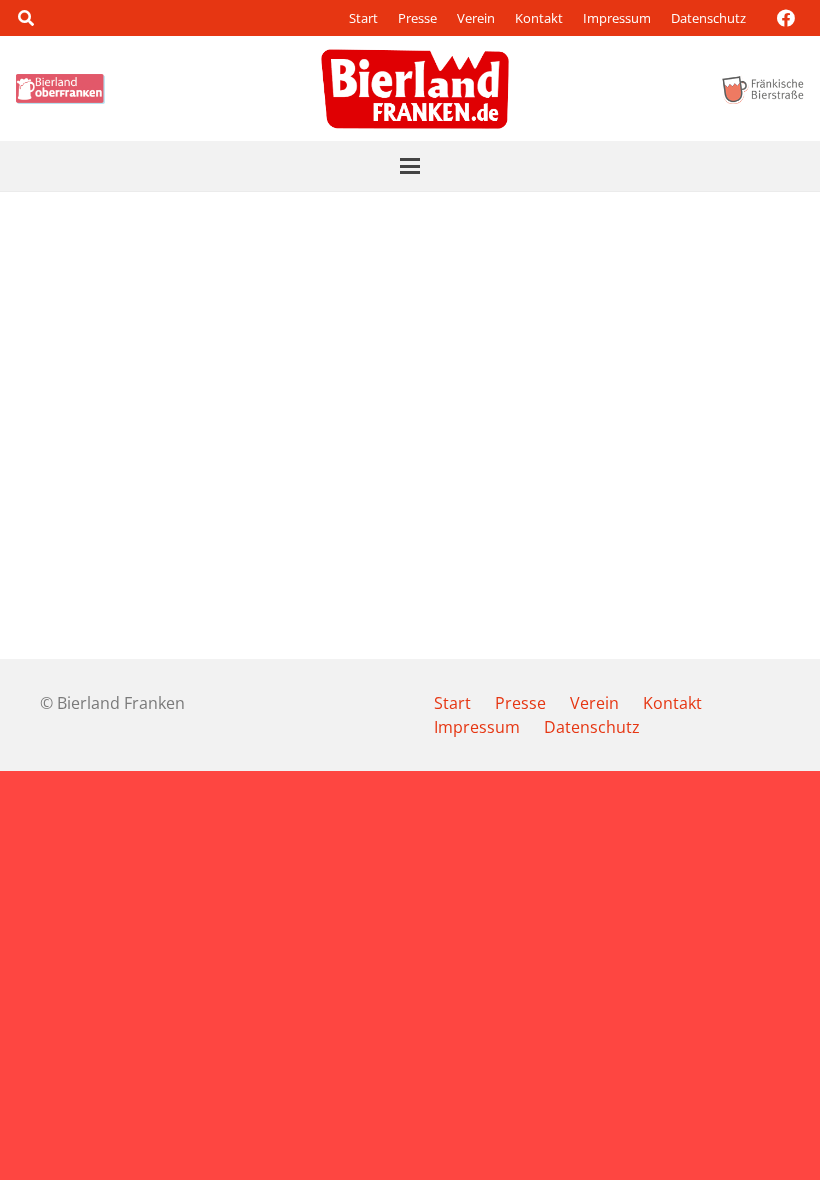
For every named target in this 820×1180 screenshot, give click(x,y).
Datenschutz (708, 18)
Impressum (617, 18)
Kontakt (539, 18)
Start (363, 18)
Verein (476, 18)
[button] (25, 18)
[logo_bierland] (63, 89)
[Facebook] (786, 18)
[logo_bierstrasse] (762, 89)
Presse (417, 18)
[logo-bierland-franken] (415, 89)
